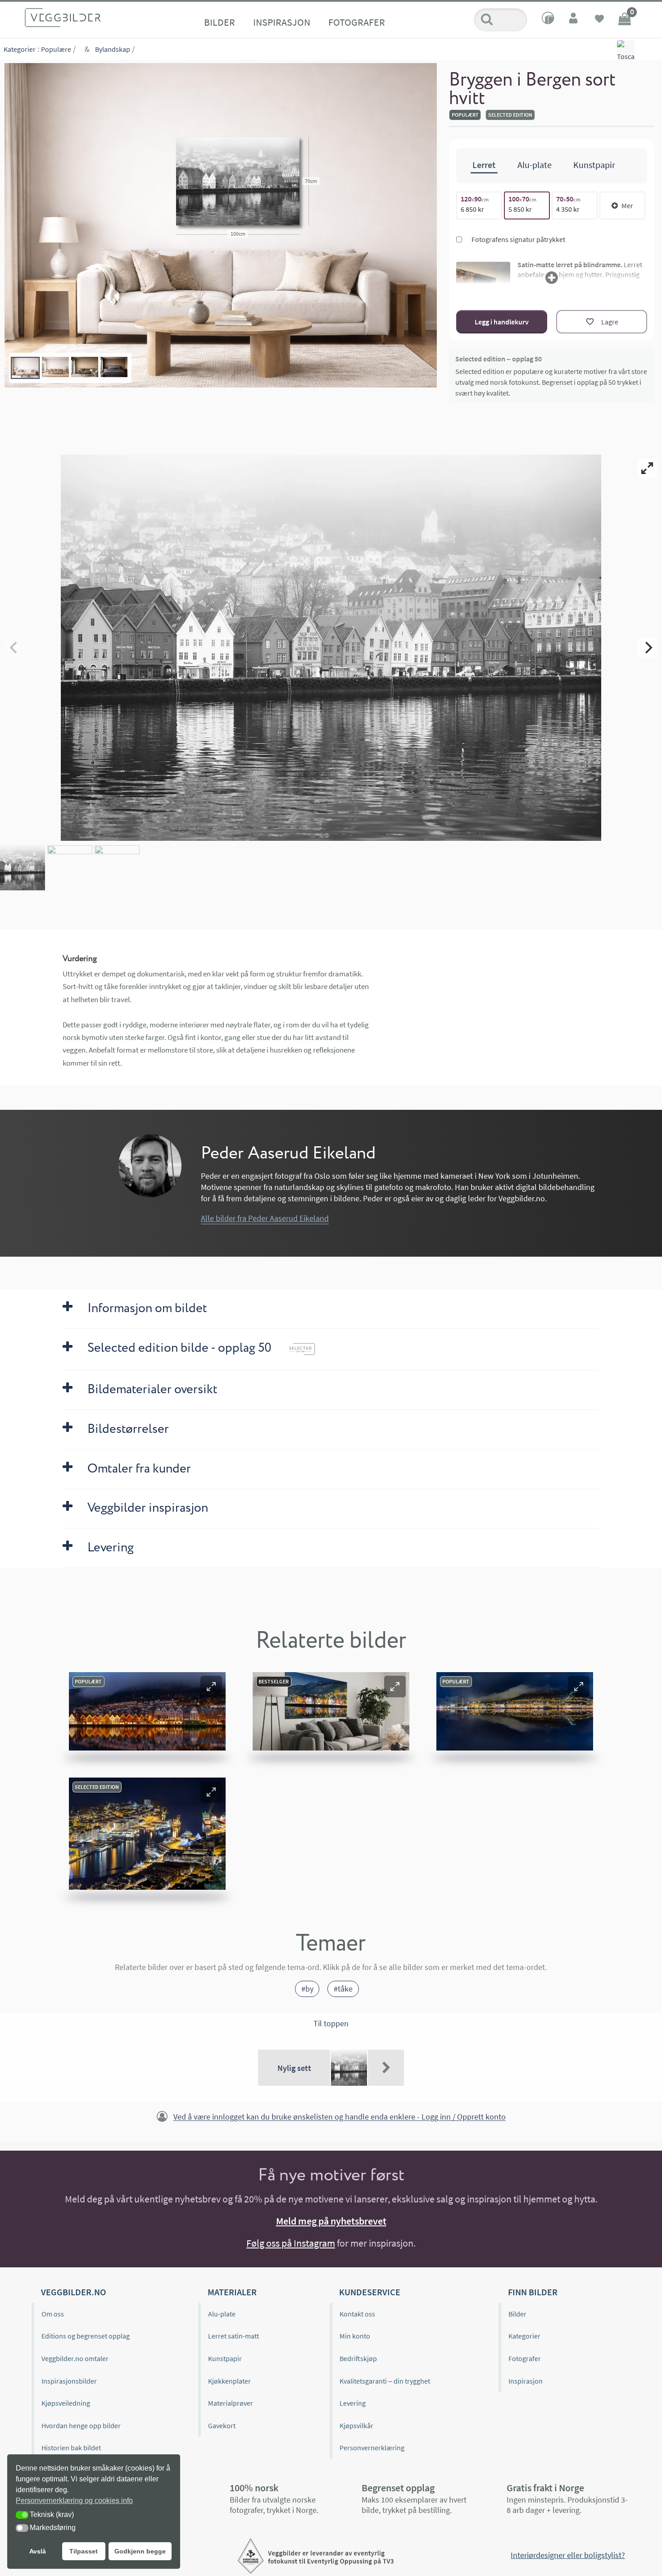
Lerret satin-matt (234, 2336)
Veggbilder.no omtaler (75, 2358)
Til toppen (331, 2023)
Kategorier (20, 49)
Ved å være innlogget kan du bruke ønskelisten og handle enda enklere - (340, 2117)
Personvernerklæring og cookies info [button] (74, 2501)
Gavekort (222, 2426)
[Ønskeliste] (599, 20)
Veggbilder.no (73, 2292)
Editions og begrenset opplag (86, 2336)
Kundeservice (370, 2292)
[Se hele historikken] (386, 2068)
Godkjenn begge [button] (140, 2551)
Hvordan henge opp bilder (81, 2426)
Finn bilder (533, 2292)
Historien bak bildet (71, 2448)
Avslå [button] (38, 2551)
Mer (627, 205)
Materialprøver (231, 2403)
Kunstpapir (225, 2358)
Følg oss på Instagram (291, 2243)
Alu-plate (222, 2314)
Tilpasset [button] (84, 2551)
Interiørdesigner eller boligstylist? (568, 2555)
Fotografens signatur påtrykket (518, 239)
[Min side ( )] (574, 20)
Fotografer (357, 22)
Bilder (220, 22)
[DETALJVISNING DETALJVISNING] (331, 647)
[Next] (648, 647)
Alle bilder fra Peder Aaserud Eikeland (265, 1218)
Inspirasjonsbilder (69, 2381)
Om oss (53, 2314)
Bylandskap (113, 49)
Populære (56, 49)
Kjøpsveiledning (66, 2403)
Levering (353, 2403)
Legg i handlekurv (502, 322)
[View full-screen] (648, 469)
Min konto (355, 2336)
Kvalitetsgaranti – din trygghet (385, 2381)
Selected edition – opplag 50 (499, 359)
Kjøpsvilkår (356, 2426)
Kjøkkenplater (229, 2381)
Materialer (232, 2292)
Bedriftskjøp (358, 2358)
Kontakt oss (357, 2314)
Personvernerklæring (372, 2448)
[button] (211, 1687)
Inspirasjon (282, 22)
